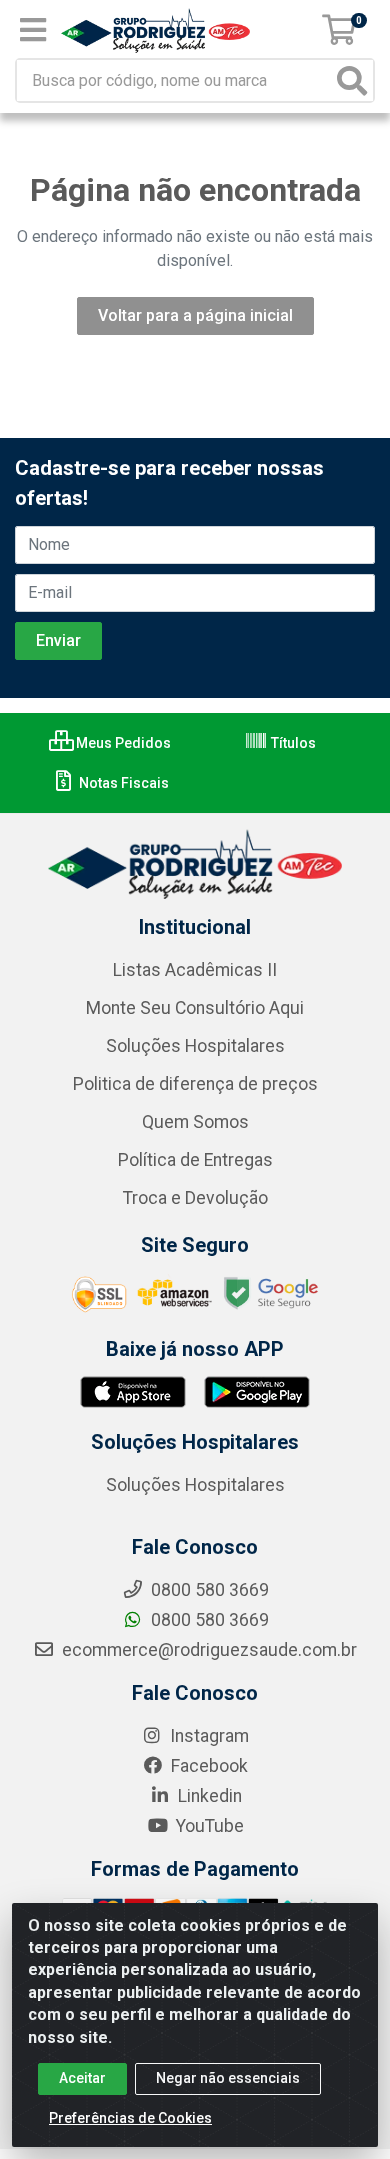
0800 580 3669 (208, 1620)
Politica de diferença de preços (195, 1084)
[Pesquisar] (352, 80)
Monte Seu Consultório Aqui (195, 1008)
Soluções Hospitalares (195, 1046)
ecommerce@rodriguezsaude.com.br (207, 1650)
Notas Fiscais (122, 783)
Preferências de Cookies (130, 2118)
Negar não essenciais (228, 2078)
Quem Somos (195, 1122)
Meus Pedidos (122, 743)
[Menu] (33, 30)
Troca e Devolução (195, 1198)
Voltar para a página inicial (195, 315)
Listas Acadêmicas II (195, 970)
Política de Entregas (195, 1160)
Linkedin (208, 1796)
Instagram (207, 1736)
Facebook (207, 1766)
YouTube (208, 1826)
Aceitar (82, 2078)
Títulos (292, 743)
